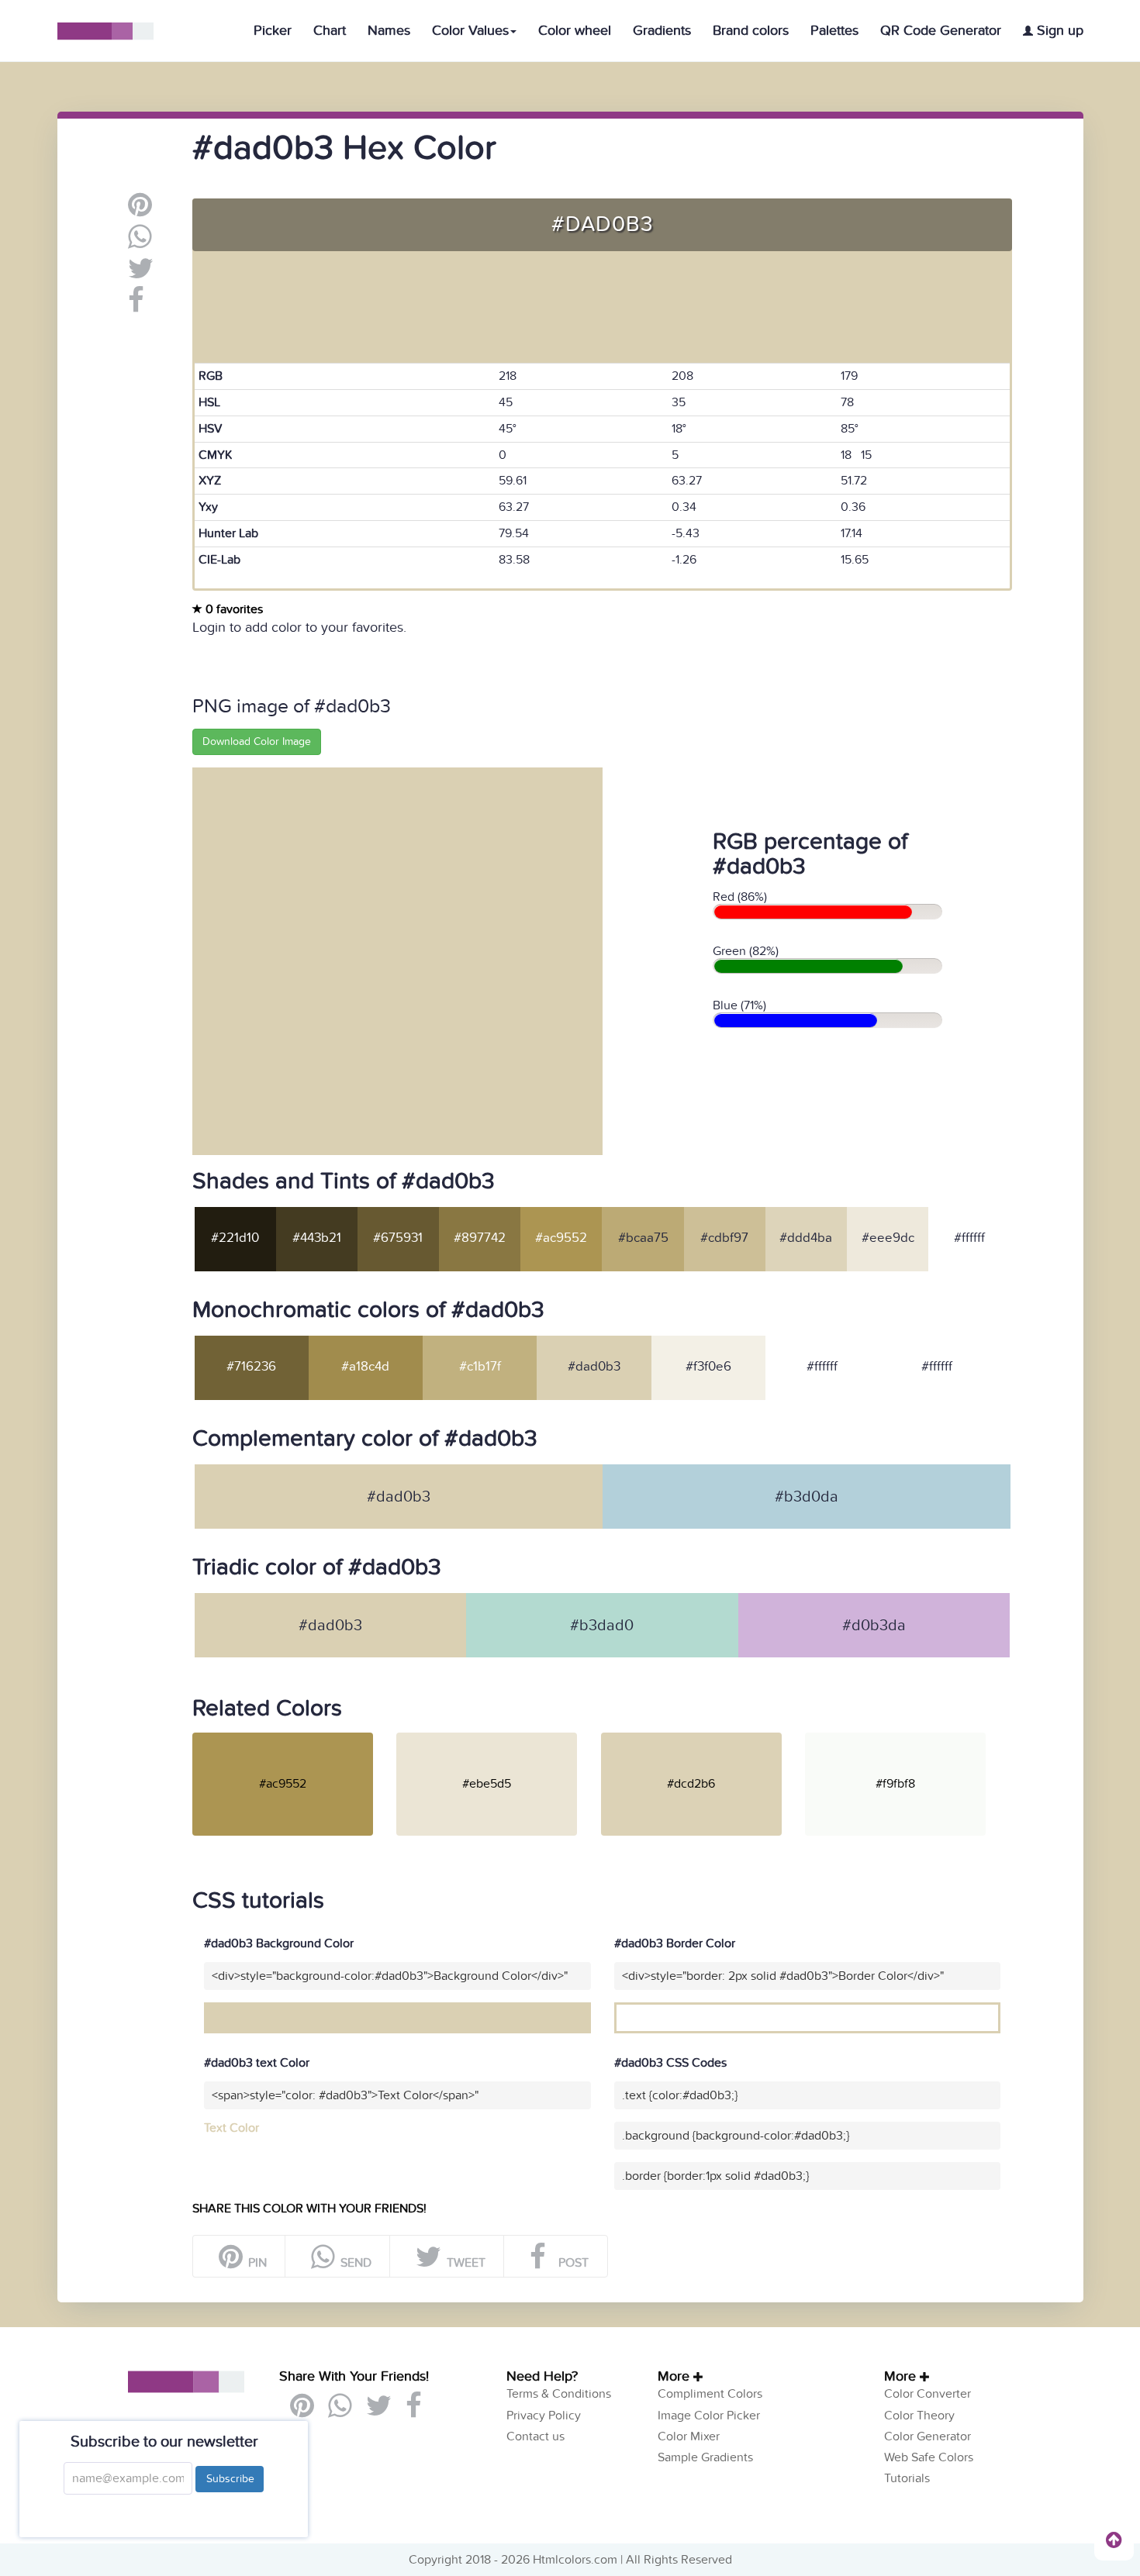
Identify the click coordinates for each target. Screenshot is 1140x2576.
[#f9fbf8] (905, 1739)
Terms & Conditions (559, 2394)
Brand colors (751, 31)
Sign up (1058, 31)
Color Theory (919, 2416)
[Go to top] (1114, 2540)
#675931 (398, 1238)
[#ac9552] (293, 1739)
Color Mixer (689, 2436)
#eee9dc (888, 1238)
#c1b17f (480, 1367)
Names (389, 31)
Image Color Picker (709, 2416)
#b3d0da (807, 1497)
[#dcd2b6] (701, 1739)
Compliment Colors (710, 2394)
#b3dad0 (602, 1626)
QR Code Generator (941, 31)
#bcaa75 (643, 1238)
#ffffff (969, 1238)
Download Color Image (257, 741)
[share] (140, 243)
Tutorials (907, 2478)
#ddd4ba (806, 1238)
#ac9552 (561, 1238)
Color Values (470, 31)
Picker (273, 31)
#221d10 (235, 1238)
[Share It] (136, 306)
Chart (330, 31)
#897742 (480, 1238)
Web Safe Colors (929, 2457)
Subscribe (230, 2479)
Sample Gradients (705, 2457)
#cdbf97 (724, 1238)
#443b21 (317, 1238)
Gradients (662, 31)
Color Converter (928, 2394)
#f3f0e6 (708, 1367)
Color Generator (928, 2436)
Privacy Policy (544, 2416)
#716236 (251, 1367)
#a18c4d (365, 1367)
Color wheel (575, 31)
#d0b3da (874, 1626)
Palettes (834, 31)
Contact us (535, 2436)
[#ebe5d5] (497, 1739)
